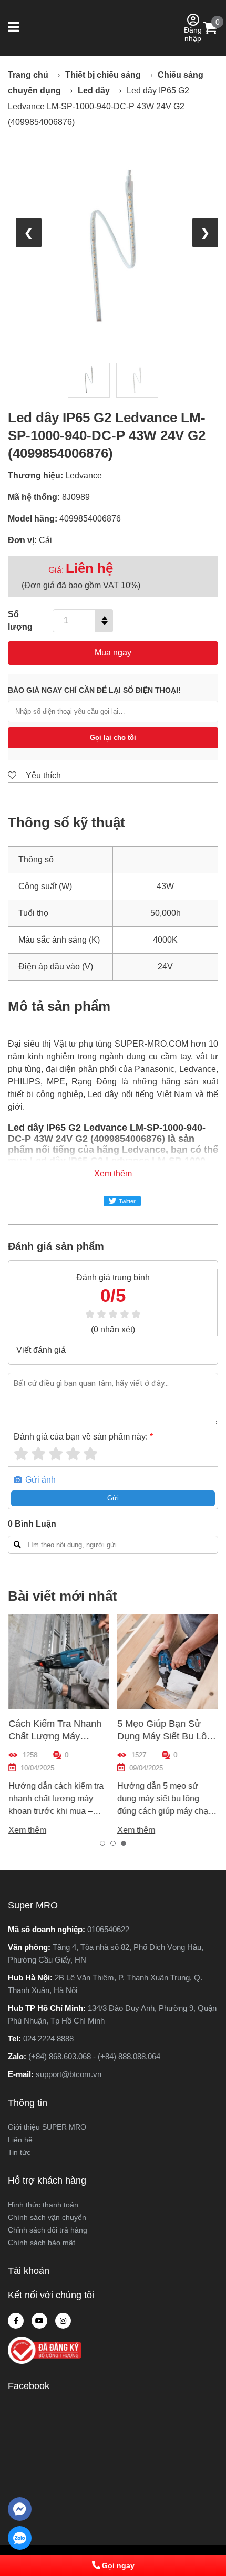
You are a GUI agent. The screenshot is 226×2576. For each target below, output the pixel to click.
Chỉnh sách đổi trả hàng (48, 2230)
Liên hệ (20, 2140)
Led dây (94, 91)
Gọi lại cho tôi (113, 738)
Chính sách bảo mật (42, 2243)
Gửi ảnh (39, 1480)
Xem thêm (113, 1174)
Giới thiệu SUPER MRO (47, 2127)
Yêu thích (42, 775)
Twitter (127, 1201)
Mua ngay (113, 653)
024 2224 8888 (48, 2038)
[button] (14, 28)
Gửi (113, 1498)
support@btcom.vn (69, 2074)
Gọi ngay (118, 2565)
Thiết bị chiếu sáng (103, 75)
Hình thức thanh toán (43, 2205)
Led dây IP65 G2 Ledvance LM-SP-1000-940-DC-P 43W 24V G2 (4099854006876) (99, 106)
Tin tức (19, 2152)
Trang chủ (28, 75)
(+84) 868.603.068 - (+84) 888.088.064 (94, 2056)
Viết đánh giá (41, 1350)
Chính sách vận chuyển (47, 2217)
